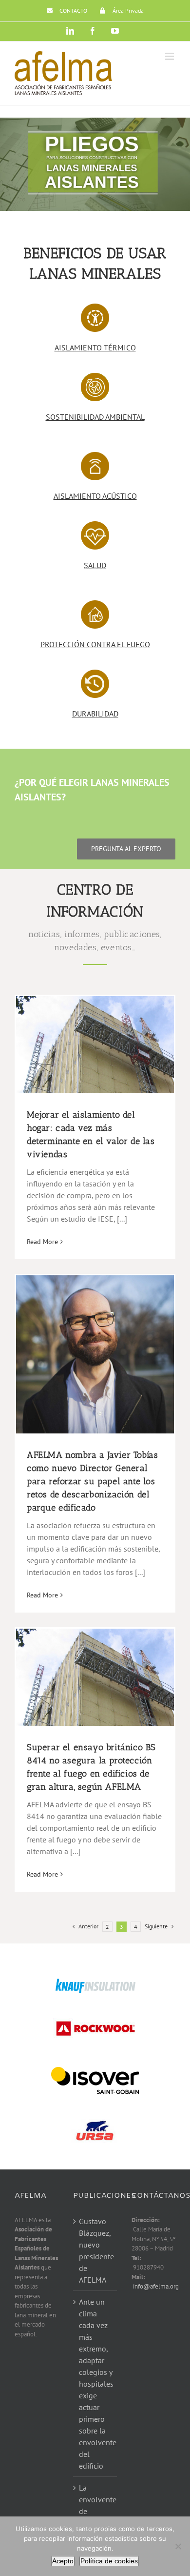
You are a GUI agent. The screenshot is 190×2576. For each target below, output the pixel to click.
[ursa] (95, 2112)
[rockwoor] (95, 2018)
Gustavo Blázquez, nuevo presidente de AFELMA (95, 2250)
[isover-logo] (95, 2066)
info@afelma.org (156, 2286)
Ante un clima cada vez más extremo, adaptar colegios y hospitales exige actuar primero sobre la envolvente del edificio (95, 2384)
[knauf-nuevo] (95, 1982)
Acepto (63, 2561)
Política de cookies (109, 2561)
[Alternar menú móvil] (170, 56)
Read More (42, 1242)
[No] (178, 2546)
